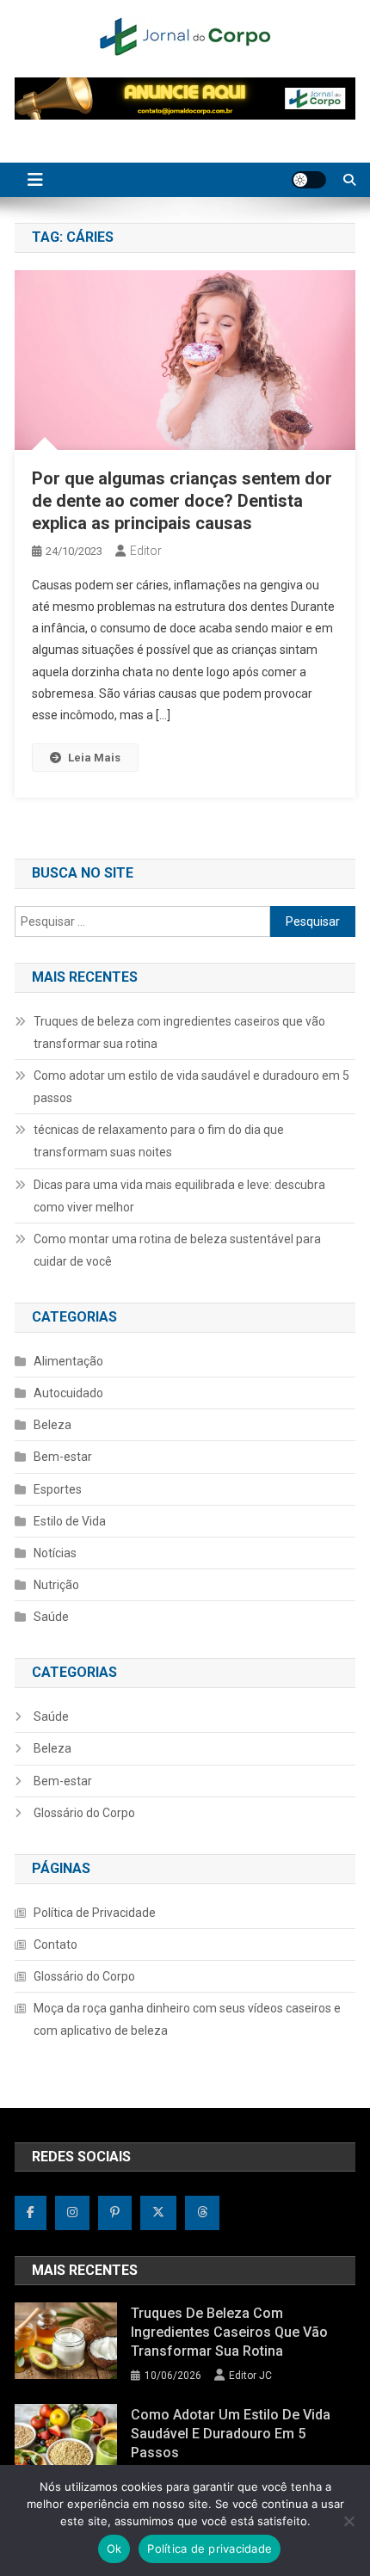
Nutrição (56, 1585)
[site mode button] (309, 180)
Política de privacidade (210, 2548)
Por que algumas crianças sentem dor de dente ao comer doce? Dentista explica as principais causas (182, 501)
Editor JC (250, 2376)
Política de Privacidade (95, 1913)
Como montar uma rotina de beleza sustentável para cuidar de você (177, 1250)
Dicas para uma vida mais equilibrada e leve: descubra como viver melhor (179, 1196)
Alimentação (68, 1361)
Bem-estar (63, 1457)
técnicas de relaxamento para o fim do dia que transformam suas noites (159, 1141)
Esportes (58, 1489)
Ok (114, 2548)
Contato (55, 1944)
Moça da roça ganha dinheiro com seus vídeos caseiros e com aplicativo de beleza (187, 2019)
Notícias (55, 1553)
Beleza (52, 1425)
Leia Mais (94, 758)
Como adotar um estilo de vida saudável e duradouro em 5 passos (191, 1087)
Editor (146, 551)
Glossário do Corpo (84, 1813)
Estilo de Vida (70, 1521)
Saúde (51, 1617)
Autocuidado (68, 1393)
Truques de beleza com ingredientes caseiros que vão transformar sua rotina (179, 1032)
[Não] (348, 2521)
